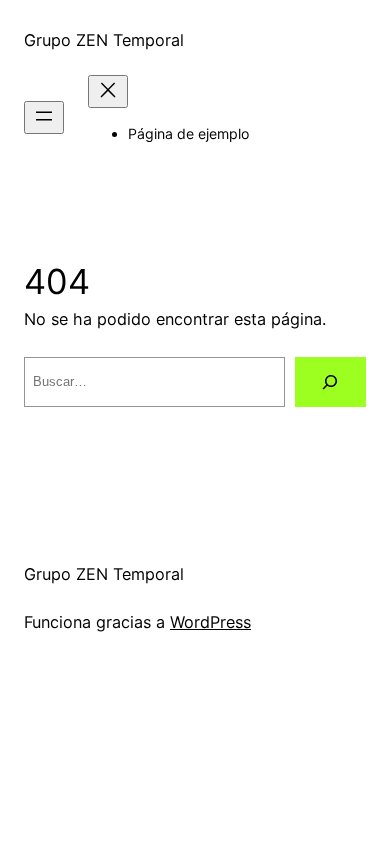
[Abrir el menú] (44, 117)
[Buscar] (330, 382)
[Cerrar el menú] (108, 91)
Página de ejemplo (188, 133)
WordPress (210, 622)
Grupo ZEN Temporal (104, 40)
